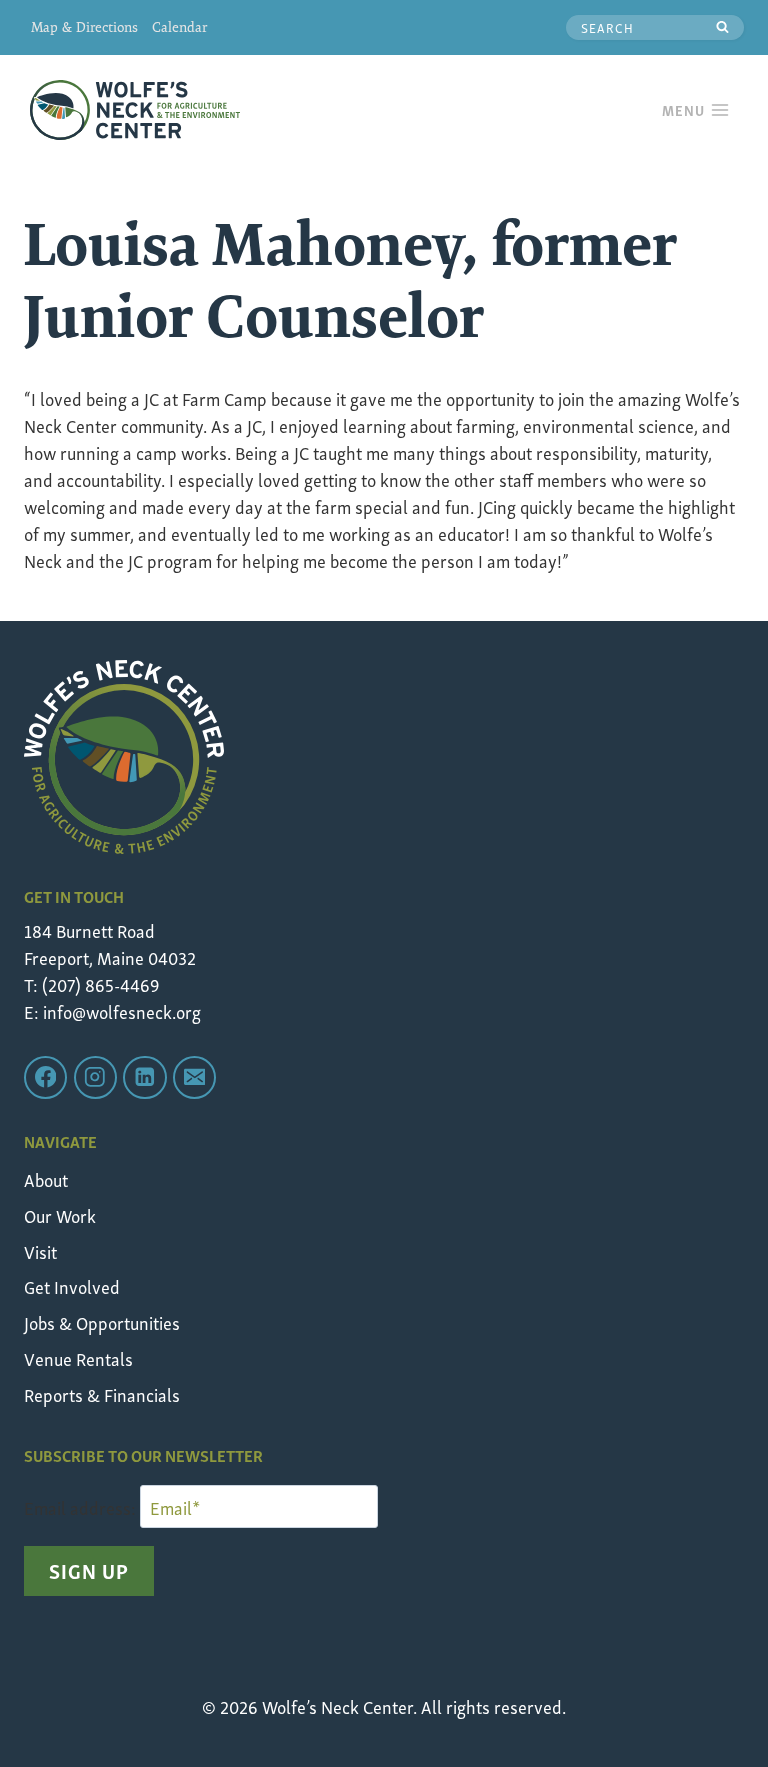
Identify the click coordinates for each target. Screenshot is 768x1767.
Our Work (60, 1214)
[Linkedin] (144, 1077)
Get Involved (72, 1285)
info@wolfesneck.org (122, 1010)
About (46, 1178)
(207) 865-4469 (100, 983)
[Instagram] (95, 1077)
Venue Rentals (78, 1357)
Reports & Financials (102, 1393)
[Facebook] (45, 1077)
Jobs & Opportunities (102, 1321)
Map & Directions (84, 27)
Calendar (179, 27)
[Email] (194, 1077)
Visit (40, 1250)
